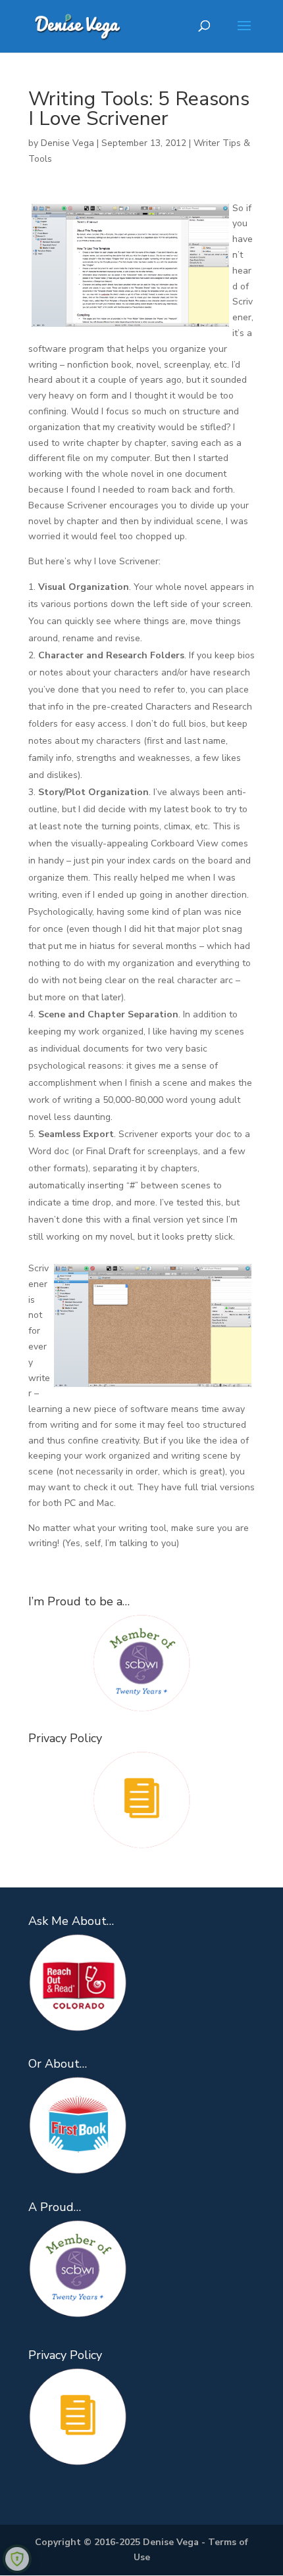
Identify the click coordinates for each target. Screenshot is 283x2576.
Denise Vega (67, 143)
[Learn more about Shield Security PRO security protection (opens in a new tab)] (17, 2559)
